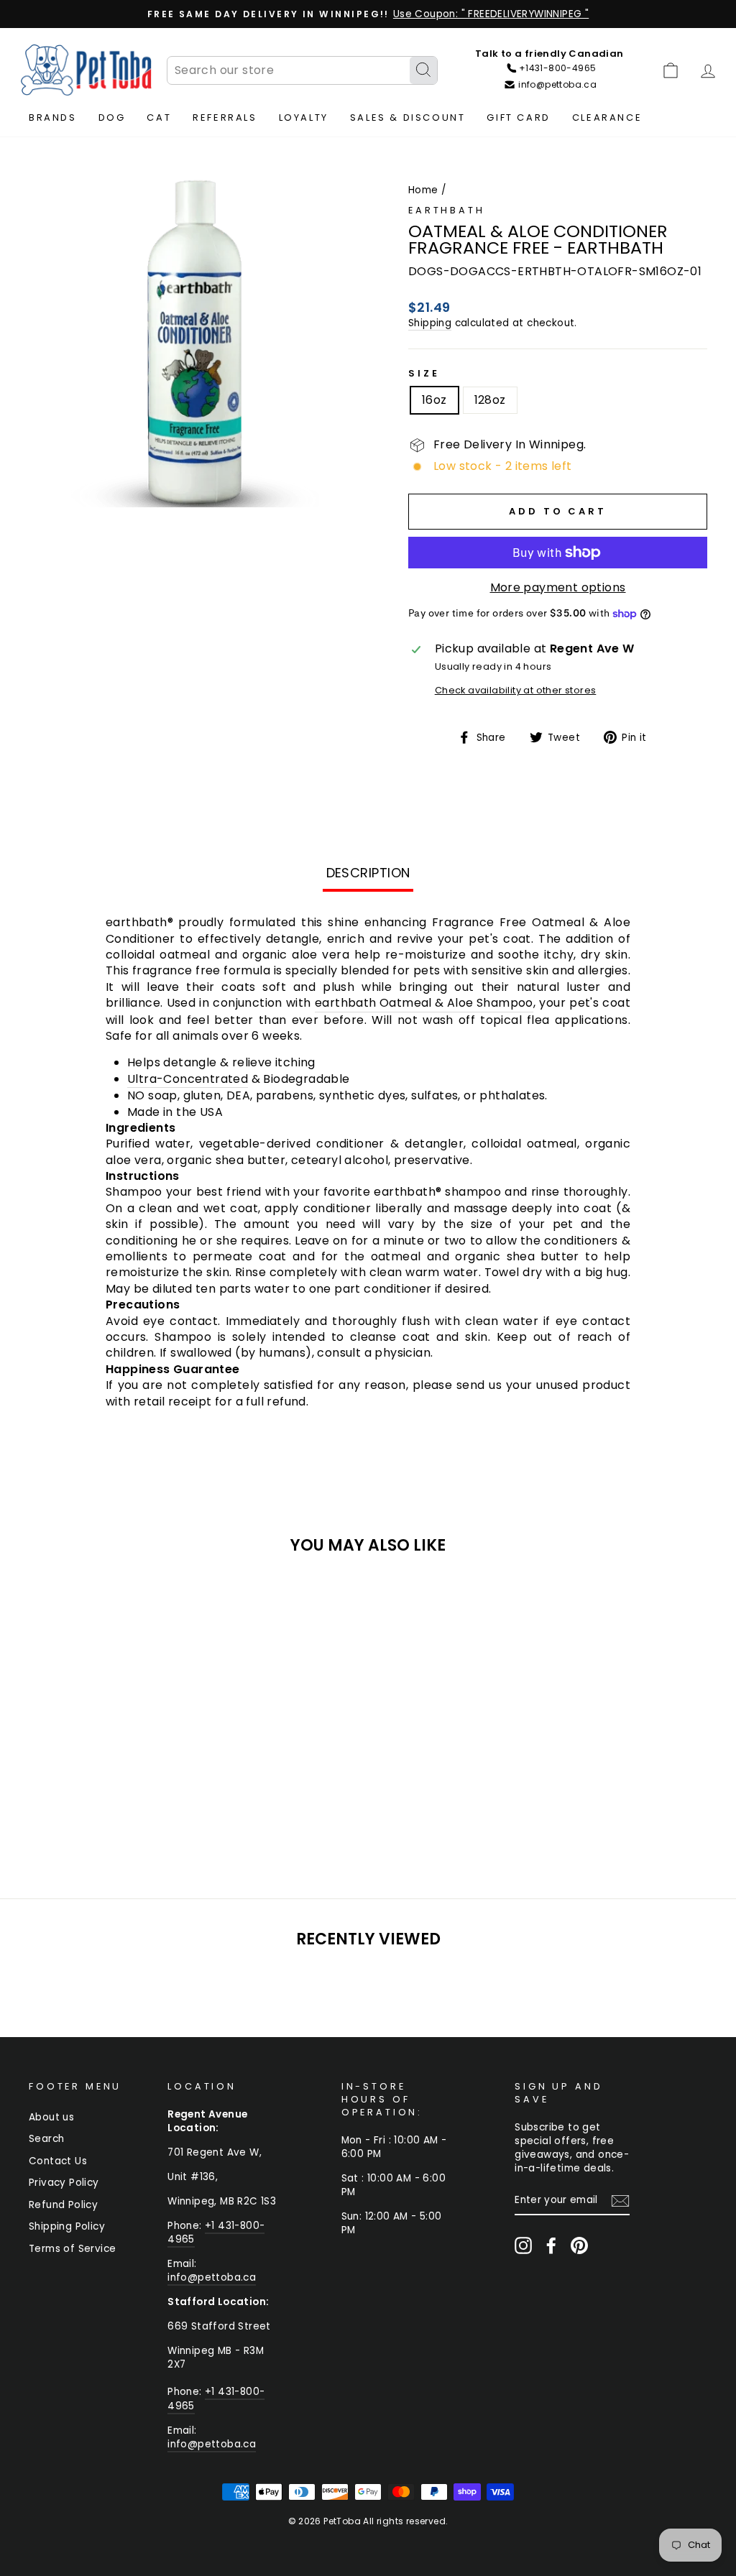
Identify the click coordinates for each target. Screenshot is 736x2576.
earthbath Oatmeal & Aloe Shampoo (424, 1003)
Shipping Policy (67, 2226)
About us (51, 2117)
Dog (112, 117)
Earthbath (447, 210)
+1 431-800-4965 (216, 2233)
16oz (434, 400)
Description (368, 873)
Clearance (607, 117)
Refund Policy (63, 2205)
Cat (159, 117)
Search (46, 2139)
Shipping (430, 323)
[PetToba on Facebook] (551, 2245)
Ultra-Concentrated (188, 1079)
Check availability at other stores (516, 690)
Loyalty (304, 117)
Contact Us (58, 2161)
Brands (53, 117)
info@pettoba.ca (212, 2277)
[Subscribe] (620, 2201)
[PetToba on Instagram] (523, 2245)
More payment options (558, 588)
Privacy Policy (64, 2183)
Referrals (225, 117)
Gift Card (518, 117)
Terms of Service (72, 2249)
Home (423, 190)
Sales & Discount (408, 117)
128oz (490, 400)
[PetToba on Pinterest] (579, 2245)
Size (424, 373)
